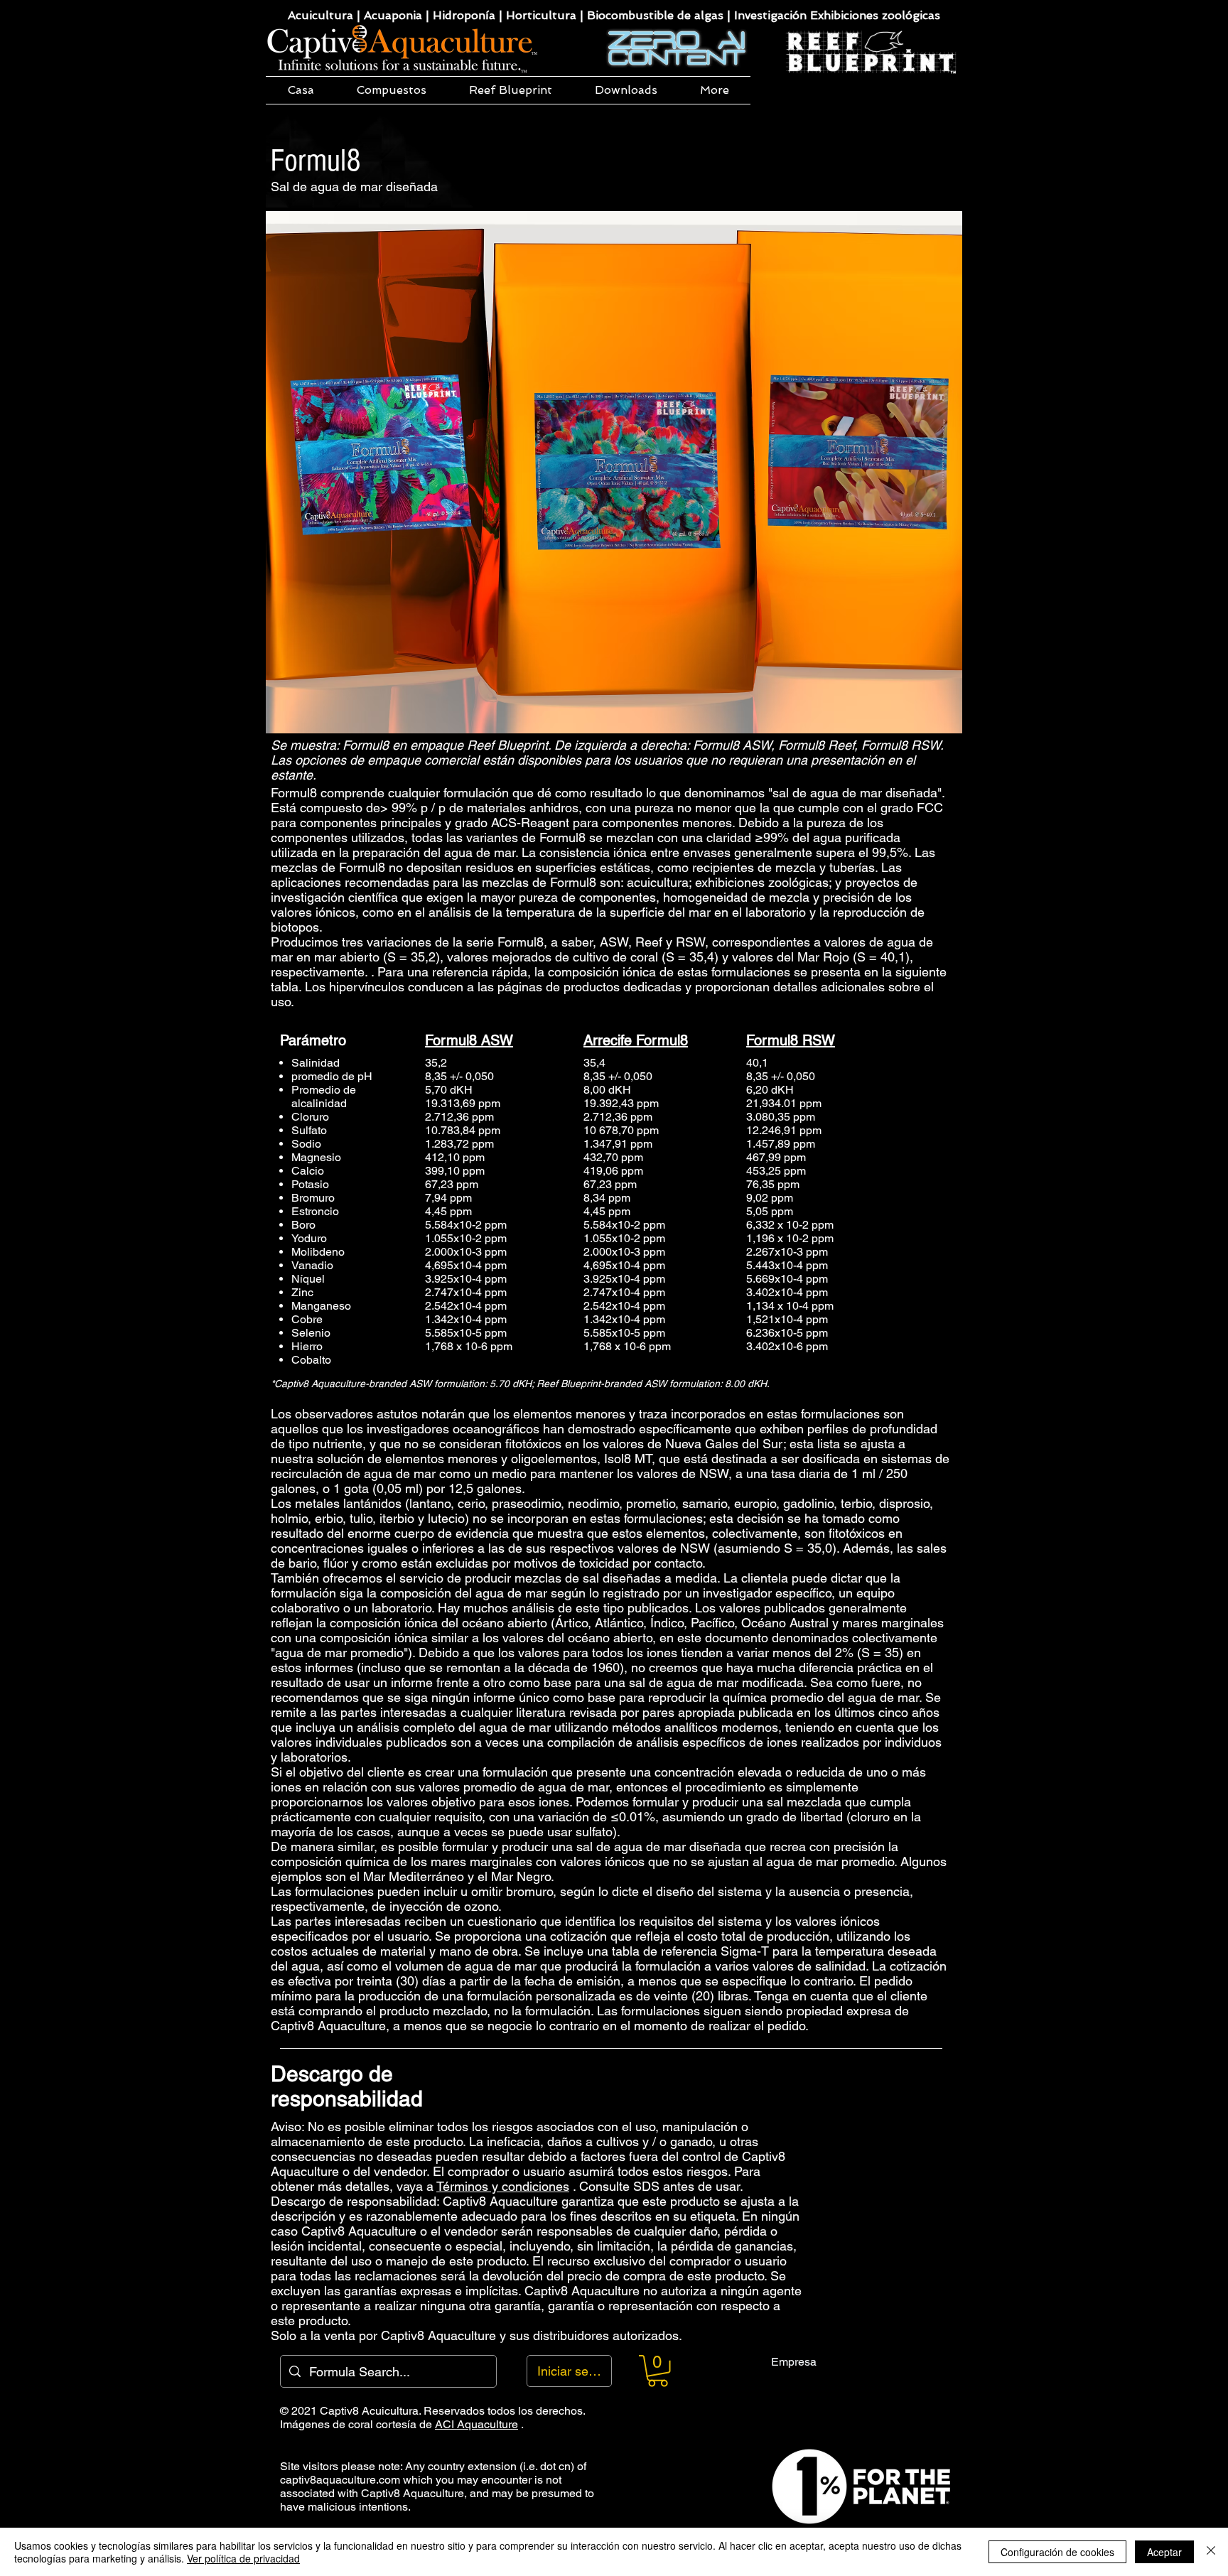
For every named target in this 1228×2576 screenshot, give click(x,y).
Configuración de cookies (1057, 2552)
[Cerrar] (1211, 2552)
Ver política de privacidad (243, 2558)
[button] (392, 90)
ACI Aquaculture (476, 2424)
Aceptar (1164, 2552)
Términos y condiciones (503, 2186)
